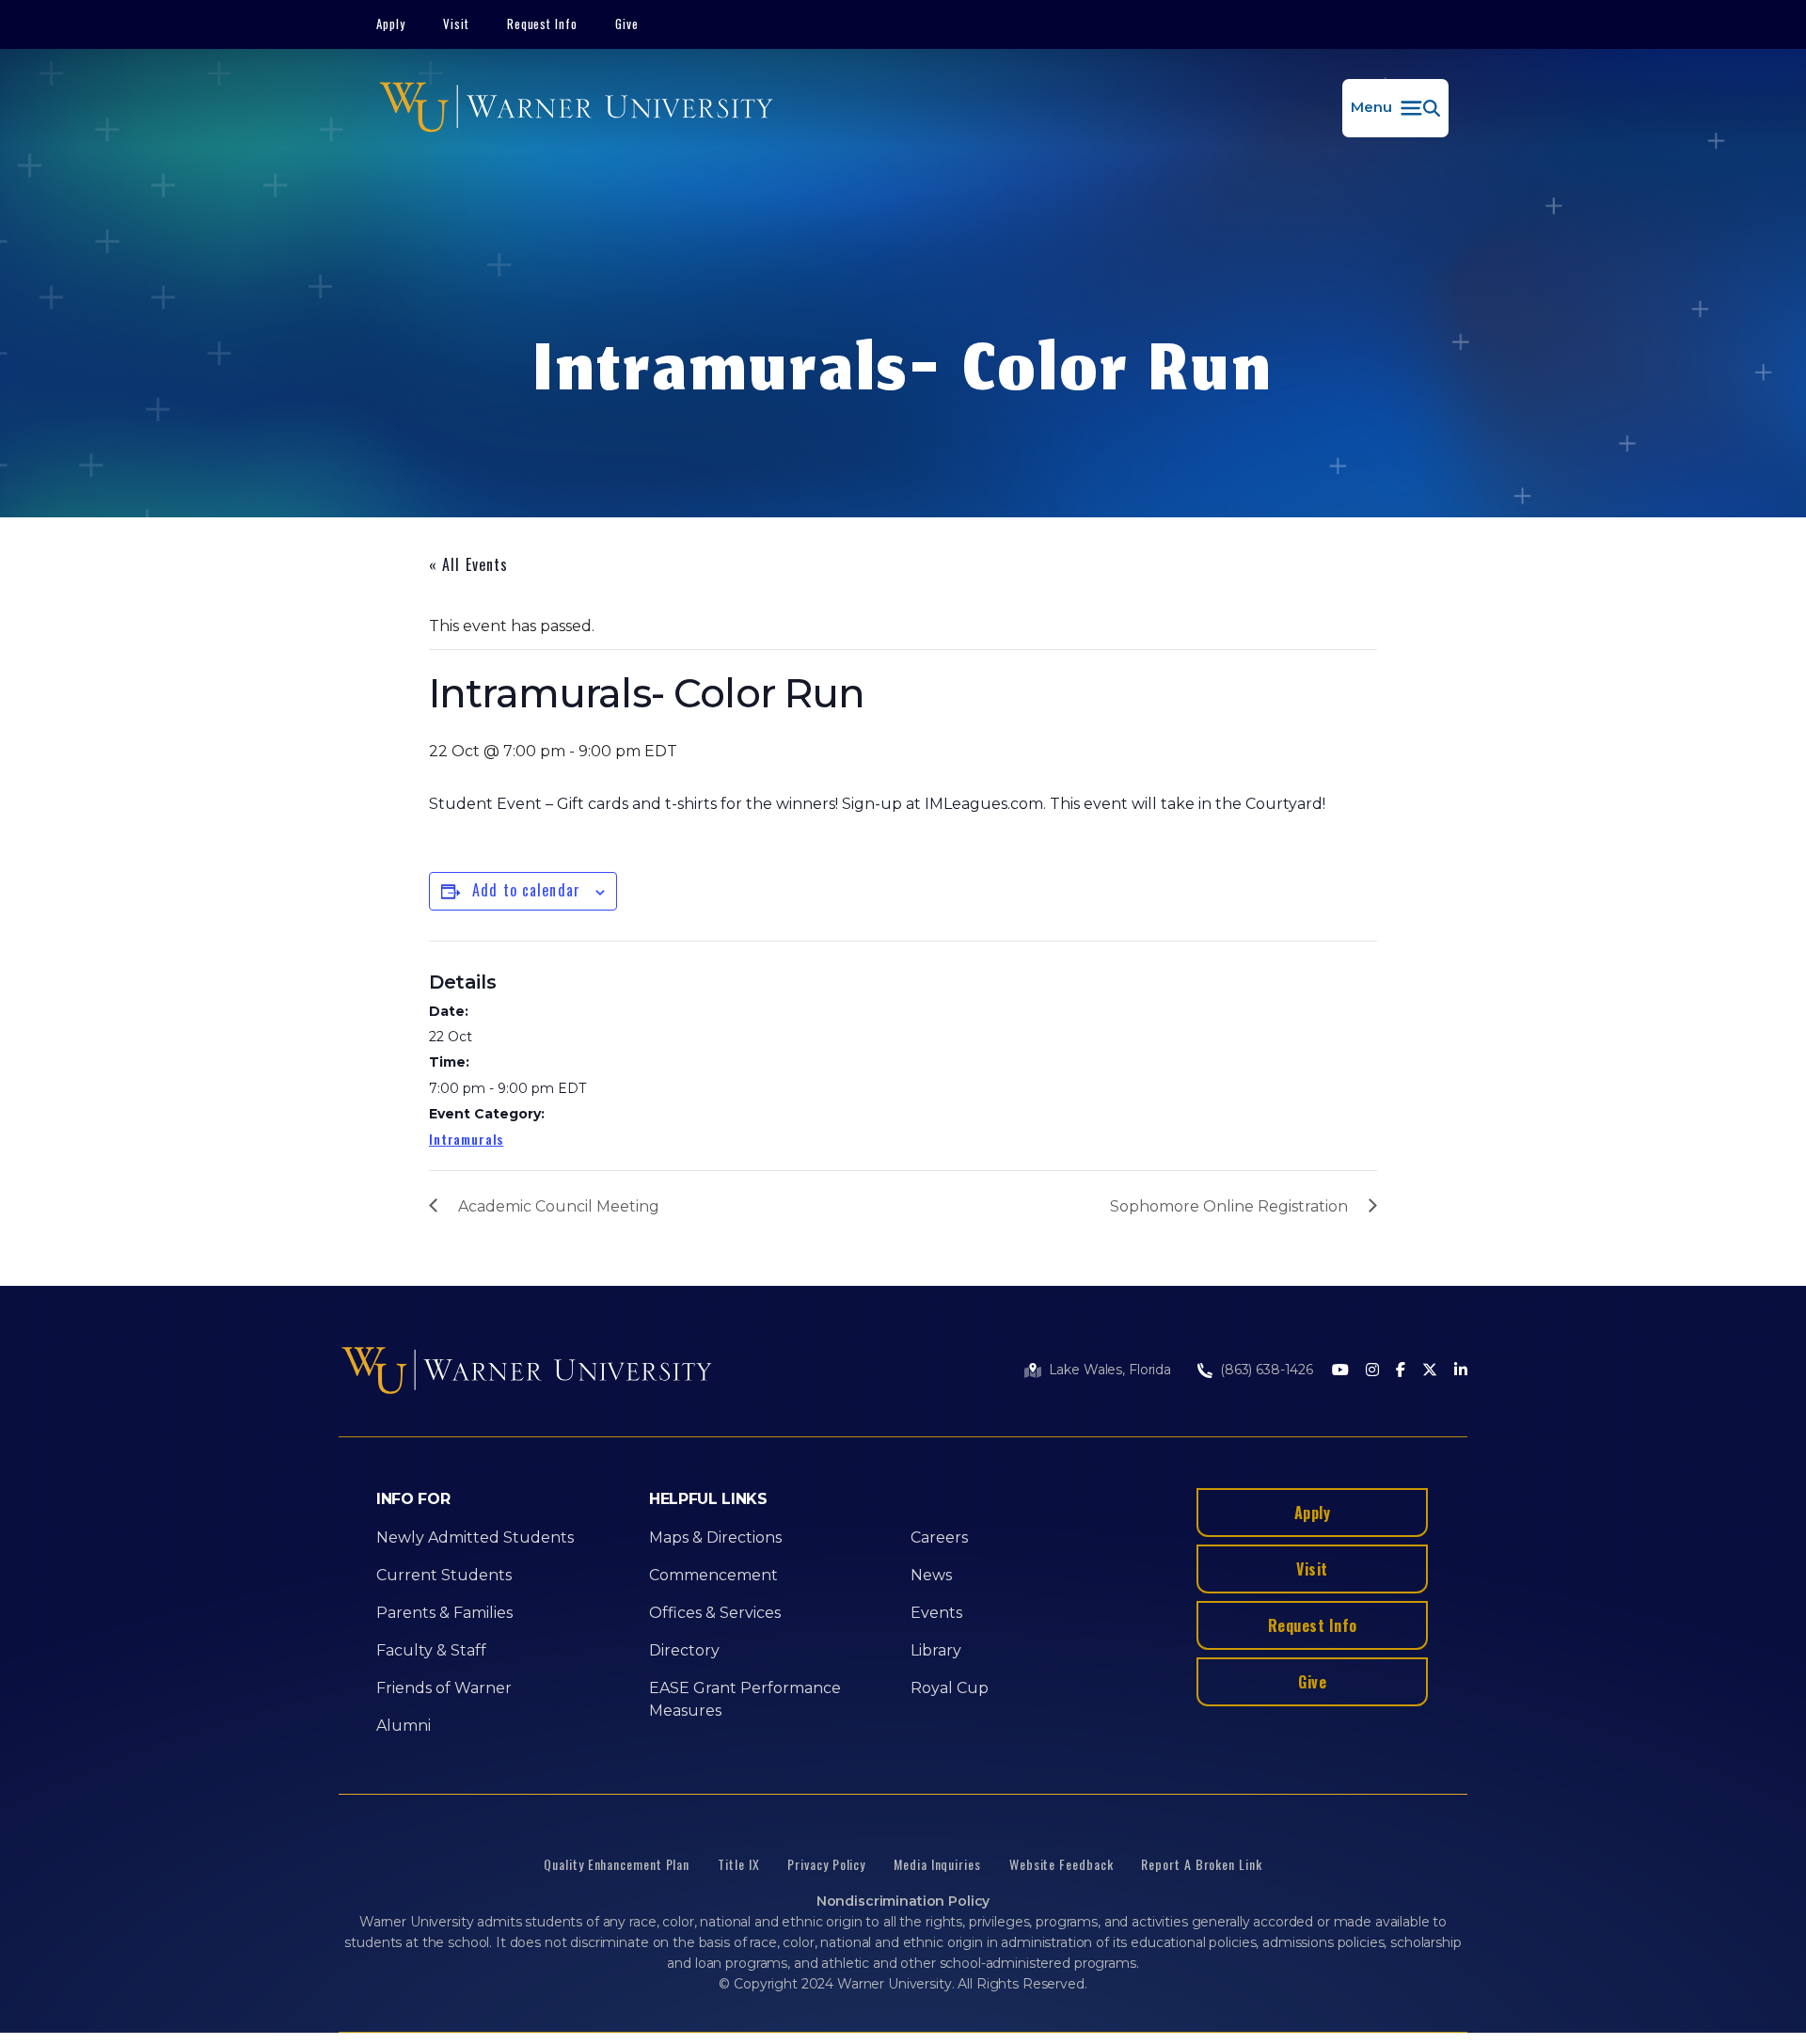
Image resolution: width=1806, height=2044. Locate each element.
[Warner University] (576, 108)
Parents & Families (444, 1613)
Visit (456, 24)
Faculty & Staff (431, 1650)
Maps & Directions (715, 1537)
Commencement (713, 1575)
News (931, 1575)
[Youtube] (1340, 1371)
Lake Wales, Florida (1110, 1370)
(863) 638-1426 (1267, 1370)
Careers (939, 1537)
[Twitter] (1430, 1371)
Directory (684, 1650)
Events (936, 1613)
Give (627, 24)
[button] (1395, 108)
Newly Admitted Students (475, 1537)
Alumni (404, 1726)
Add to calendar (526, 890)
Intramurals (466, 1139)
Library (936, 1650)
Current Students (444, 1575)
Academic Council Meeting (559, 1206)
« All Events (468, 564)
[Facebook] (1401, 1371)
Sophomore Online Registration (1229, 1206)
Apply (391, 24)
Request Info (543, 24)
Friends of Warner (444, 1688)
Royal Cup (950, 1688)
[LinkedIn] (1461, 1371)
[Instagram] (1372, 1371)
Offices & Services (715, 1613)
